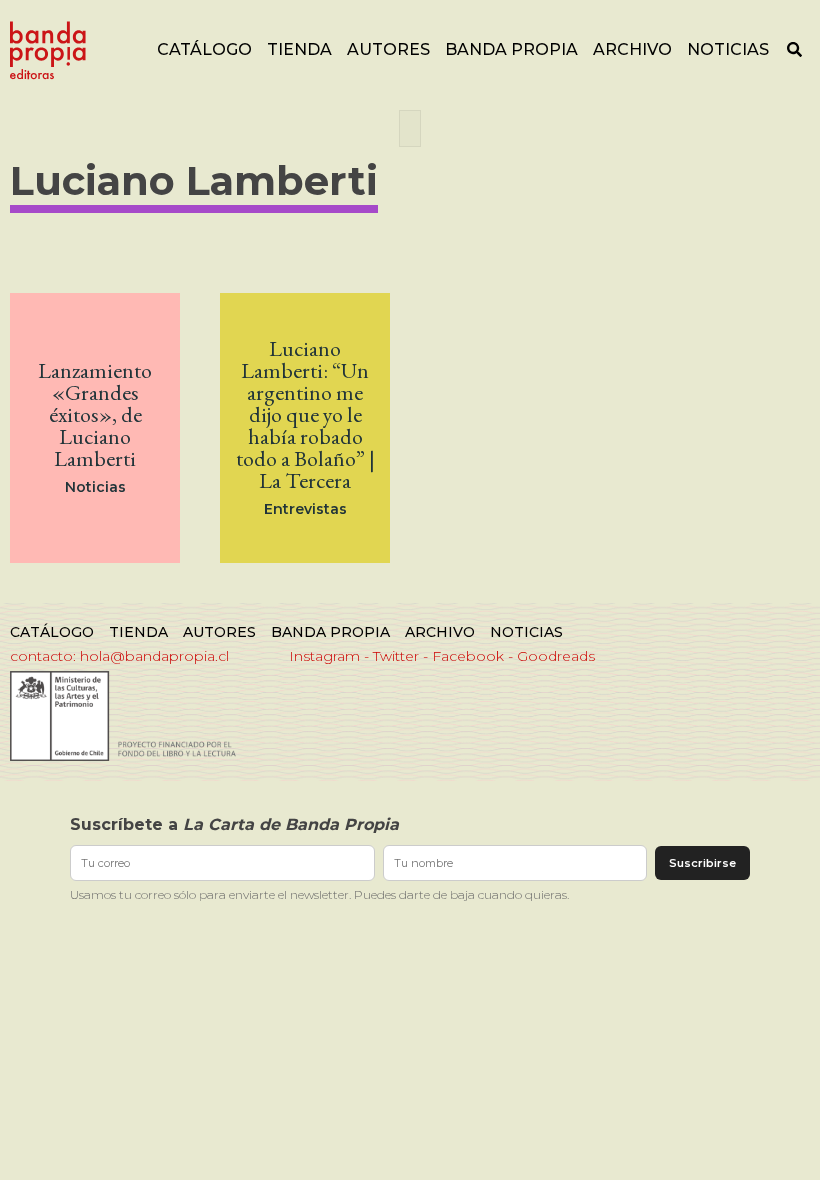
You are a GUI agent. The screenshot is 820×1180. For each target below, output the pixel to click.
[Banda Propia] (48, 50)
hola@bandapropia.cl (154, 656)
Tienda (299, 49)
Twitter (396, 656)
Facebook (468, 656)
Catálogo (204, 49)
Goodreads (556, 656)
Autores (388, 49)
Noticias (728, 49)
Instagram (324, 656)
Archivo (632, 49)
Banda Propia (511, 49)
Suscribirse (702, 863)
